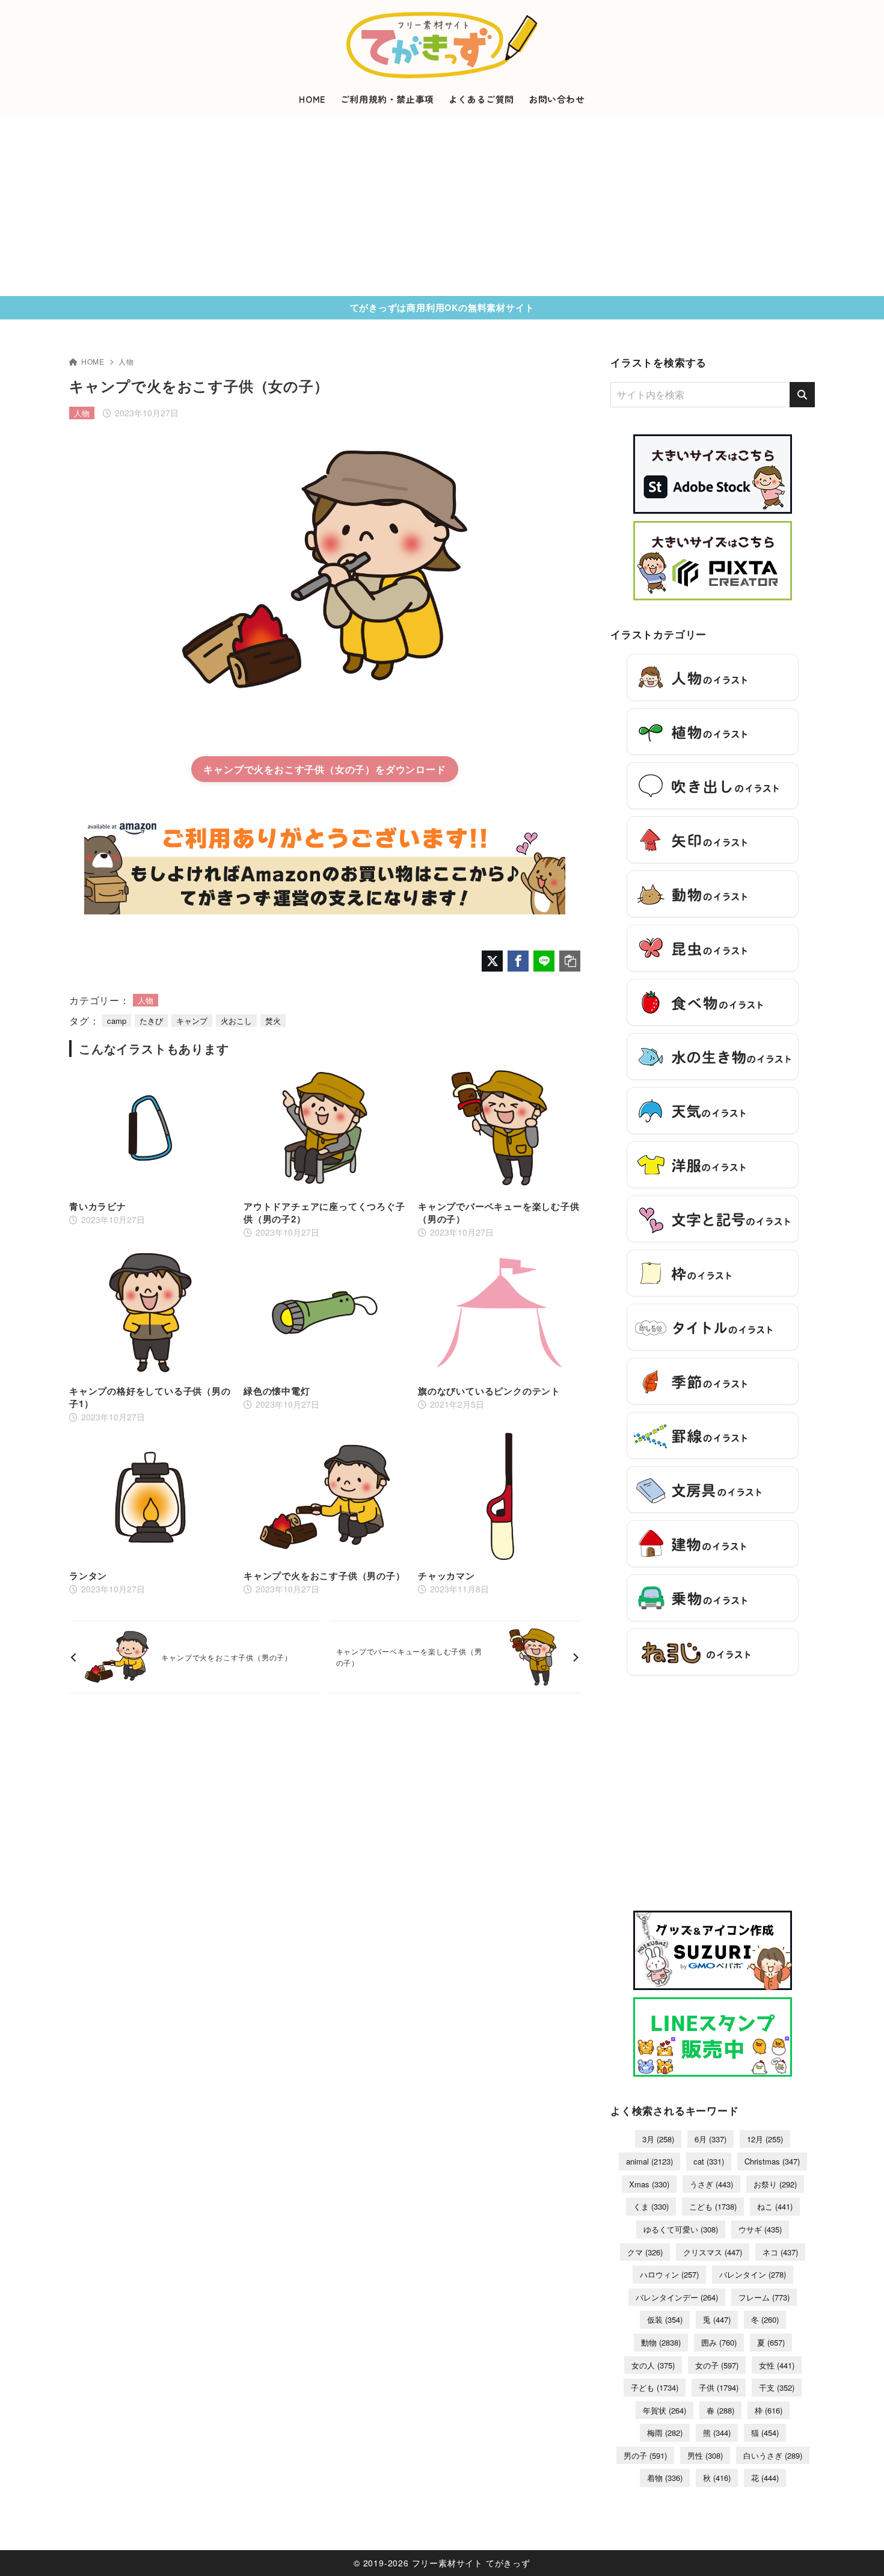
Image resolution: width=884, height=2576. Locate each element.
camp (117, 1021)
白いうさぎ (773, 2455)
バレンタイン (753, 2274)
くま (651, 2206)
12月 (765, 2139)
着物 (665, 2478)
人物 (126, 361)
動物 (661, 2342)
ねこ (775, 2206)
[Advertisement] (442, 206)
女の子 (717, 2365)
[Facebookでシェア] (518, 961)
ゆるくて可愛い (681, 2229)
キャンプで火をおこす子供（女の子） (289, 769)
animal (649, 2161)
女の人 (653, 2365)
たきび (151, 1021)
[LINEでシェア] (544, 961)
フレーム (764, 2297)
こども (713, 2206)
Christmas (772, 2161)
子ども (655, 2387)
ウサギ (760, 2229)
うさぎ (711, 2184)
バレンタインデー (677, 2297)
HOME (93, 361)
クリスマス (713, 2252)
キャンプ (192, 1021)
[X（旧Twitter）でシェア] (492, 961)
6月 (711, 2139)
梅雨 (665, 2433)
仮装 (665, 2319)
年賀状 (665, 2410)
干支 (777, 2387)
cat (709, 2161)
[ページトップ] (857, 2549)
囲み (719, 2342)
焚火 (273, 1021)
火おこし (236, 1021)
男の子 (645, 2455)
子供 (719, 2387)
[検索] (802, 395)
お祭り (775, 2184)
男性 (705, 2455)
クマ (645, 2252)
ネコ (780, 2252)
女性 (777, 2365)
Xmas (649, 2184)
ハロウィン (669, 2274)
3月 (658, 2139)
